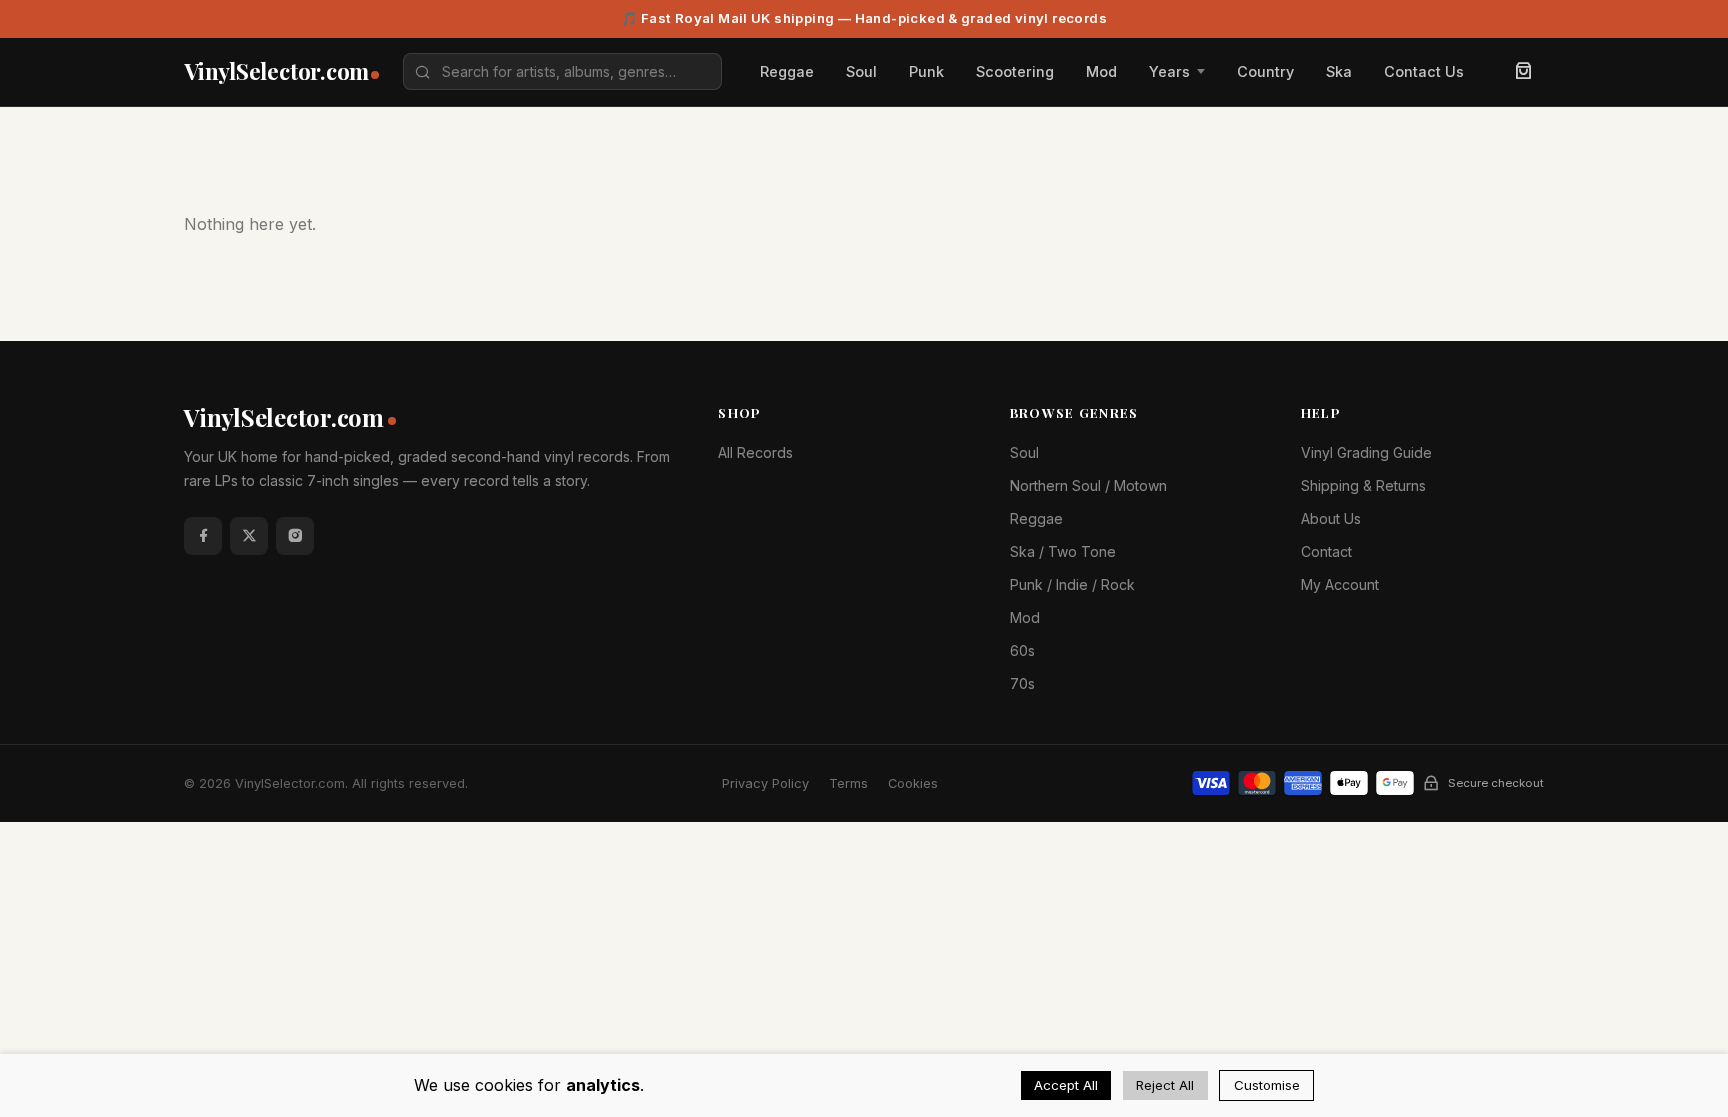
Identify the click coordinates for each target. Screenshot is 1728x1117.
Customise (1267, 1085)
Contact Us (1424, 71)
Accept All (1066, 1085)
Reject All (1165, 1085)
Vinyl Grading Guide (1366, 452)
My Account (1340, 584)
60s (1022, 650)
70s (1022, 683)
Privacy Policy (765, 783)
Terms (848, 783)
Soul (861, 71)
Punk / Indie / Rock (1072, 584)
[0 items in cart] (1523, 72)
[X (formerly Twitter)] (249, 536)
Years (1169, 71)
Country (1265, 71)
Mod (1101, 71)
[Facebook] (203, 536)
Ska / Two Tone (1063, 551)
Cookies (913, 783)
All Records (755, 452)
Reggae (787, 71)
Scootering (1015, 71)
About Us (1331, 518)
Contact (1326, 551)
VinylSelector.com (284, 417)
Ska (1339, 71)
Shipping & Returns (1363, 485)
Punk (926, 71)
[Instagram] (295, 536)
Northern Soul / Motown (1088, 485)
